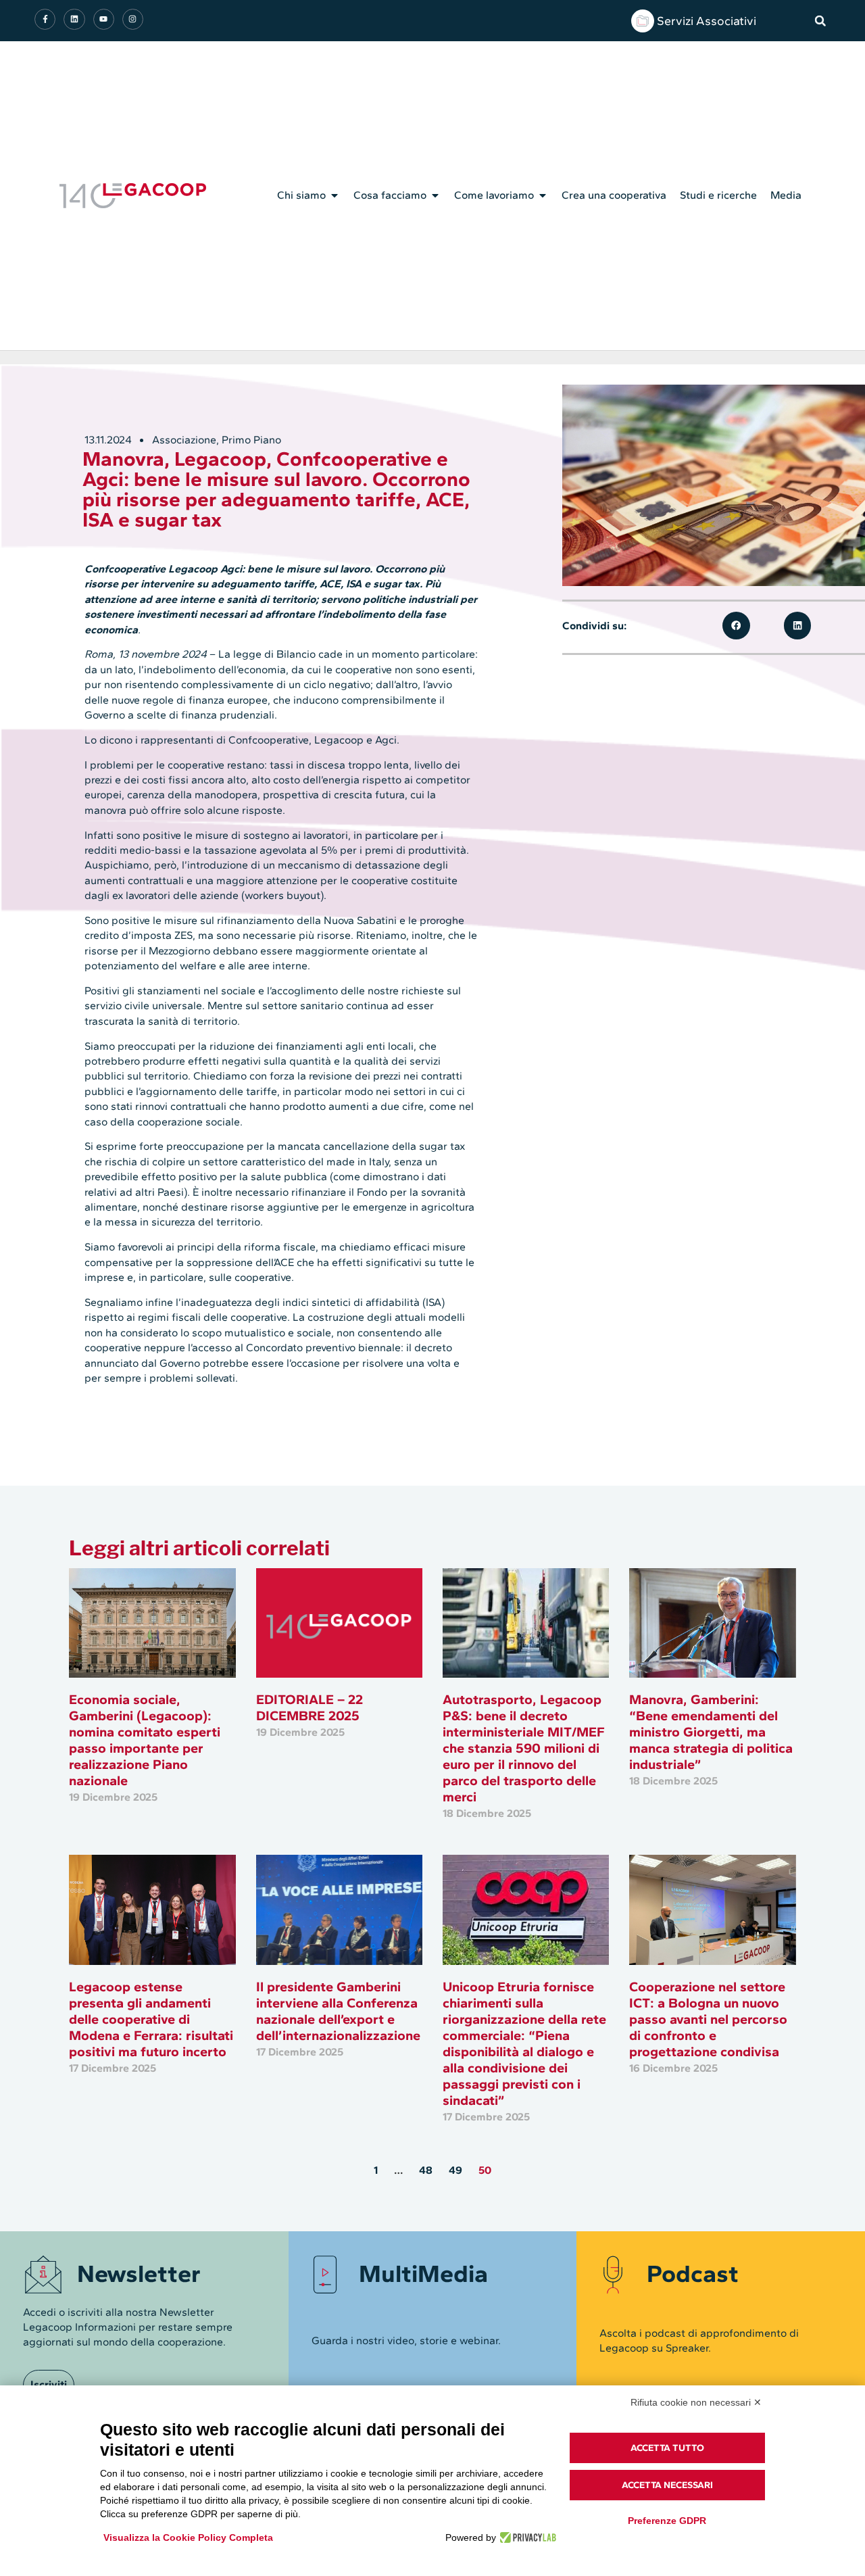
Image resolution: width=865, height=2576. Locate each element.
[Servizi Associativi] (643, 21)
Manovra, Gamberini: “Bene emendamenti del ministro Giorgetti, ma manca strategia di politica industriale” (711, 1732)
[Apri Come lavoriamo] (543, 195)
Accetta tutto (667, 2448)
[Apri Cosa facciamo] (435, 195)
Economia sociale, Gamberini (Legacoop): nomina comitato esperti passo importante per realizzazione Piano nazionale (145, 1740)
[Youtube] (104, 19)
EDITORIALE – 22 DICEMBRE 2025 (310, 1707)
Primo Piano (251, 440)
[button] (820, 21)
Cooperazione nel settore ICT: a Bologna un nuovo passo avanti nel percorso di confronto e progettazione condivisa (708, 2019)
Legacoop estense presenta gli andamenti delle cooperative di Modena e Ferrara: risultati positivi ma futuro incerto (151, 2019)
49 (455, 2170)
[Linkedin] (74, 19)
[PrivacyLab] (526, 2537)
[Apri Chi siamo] (335, 195)
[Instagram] (133, 19)
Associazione (184, 440)
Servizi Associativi (707, 21)
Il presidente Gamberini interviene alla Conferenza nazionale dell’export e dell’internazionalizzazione (340, 2011)
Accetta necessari (667, 2485)
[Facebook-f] (45, 19)
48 (426, 2170)
